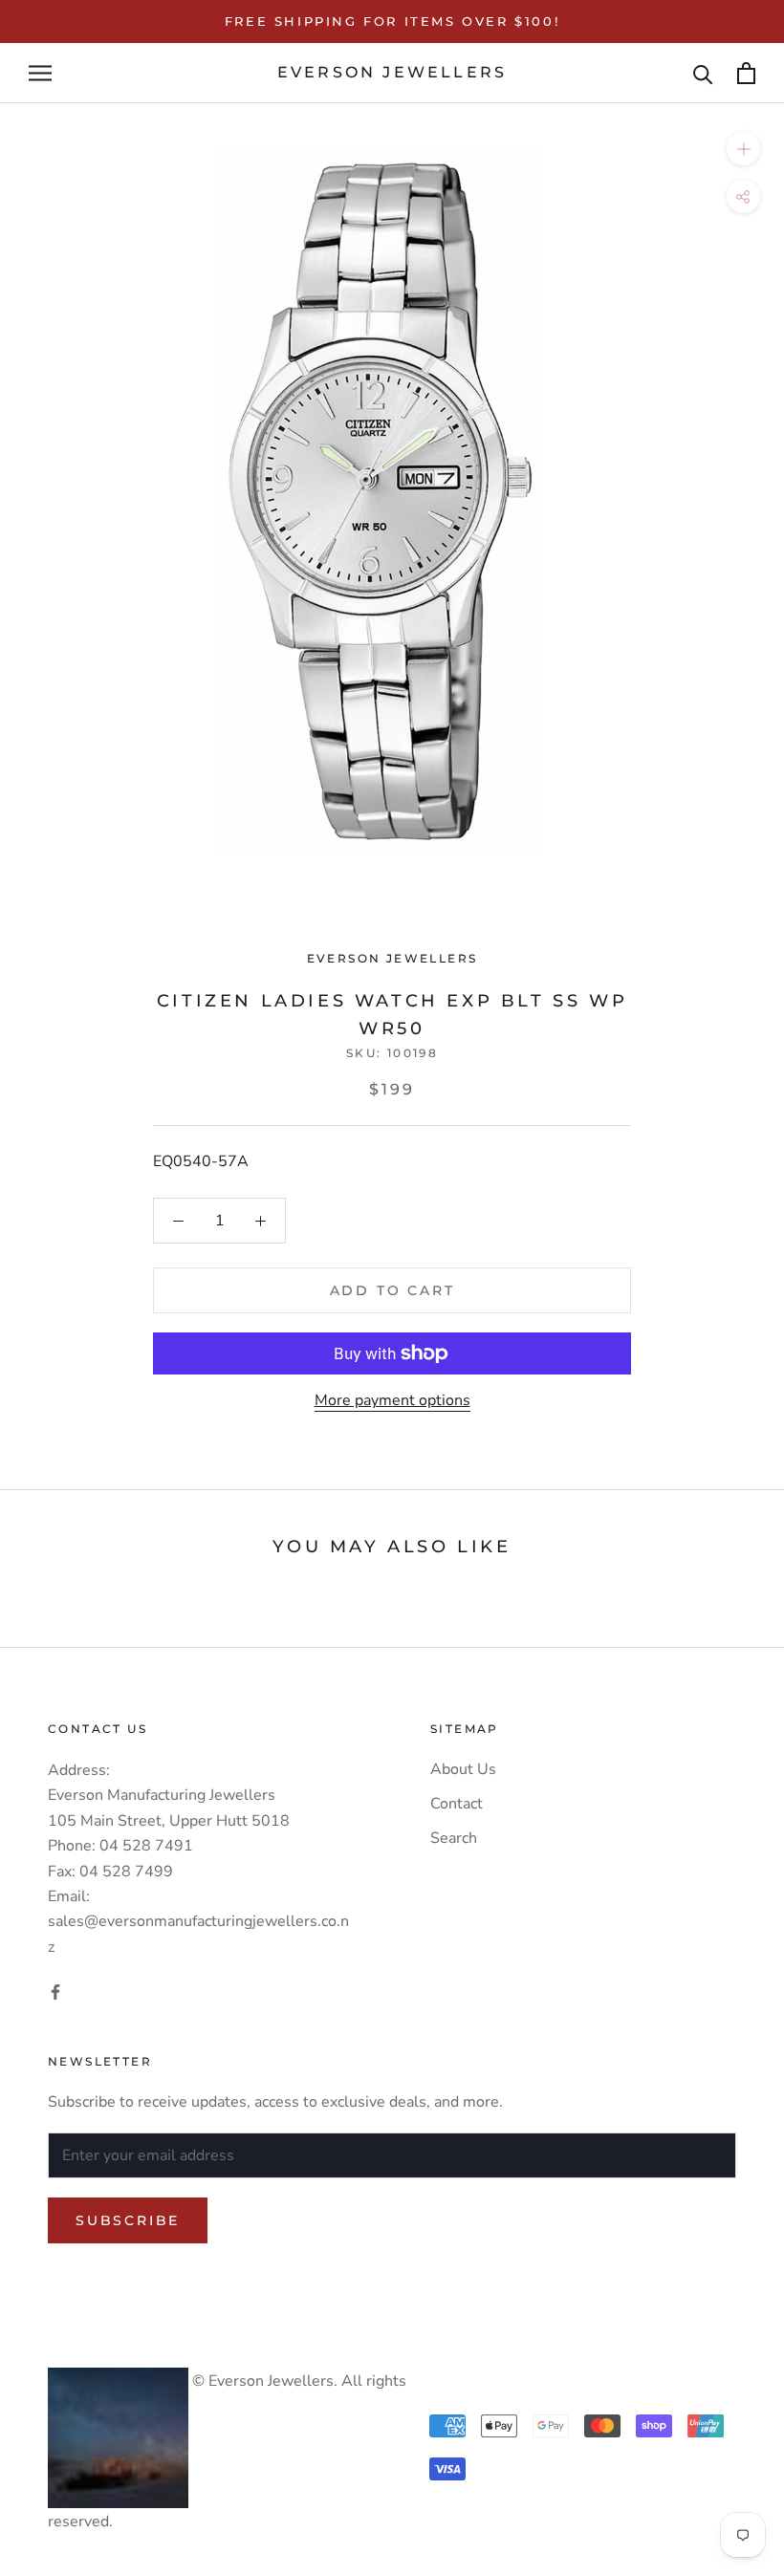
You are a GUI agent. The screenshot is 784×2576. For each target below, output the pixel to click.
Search (454, 1838)
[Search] (703, 73)
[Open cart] (746, 73)
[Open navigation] (40, 74)
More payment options (392, 1400)
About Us (463, 1769)
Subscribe (128, 2220)
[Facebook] (55, 1991)
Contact (457, 1804)
